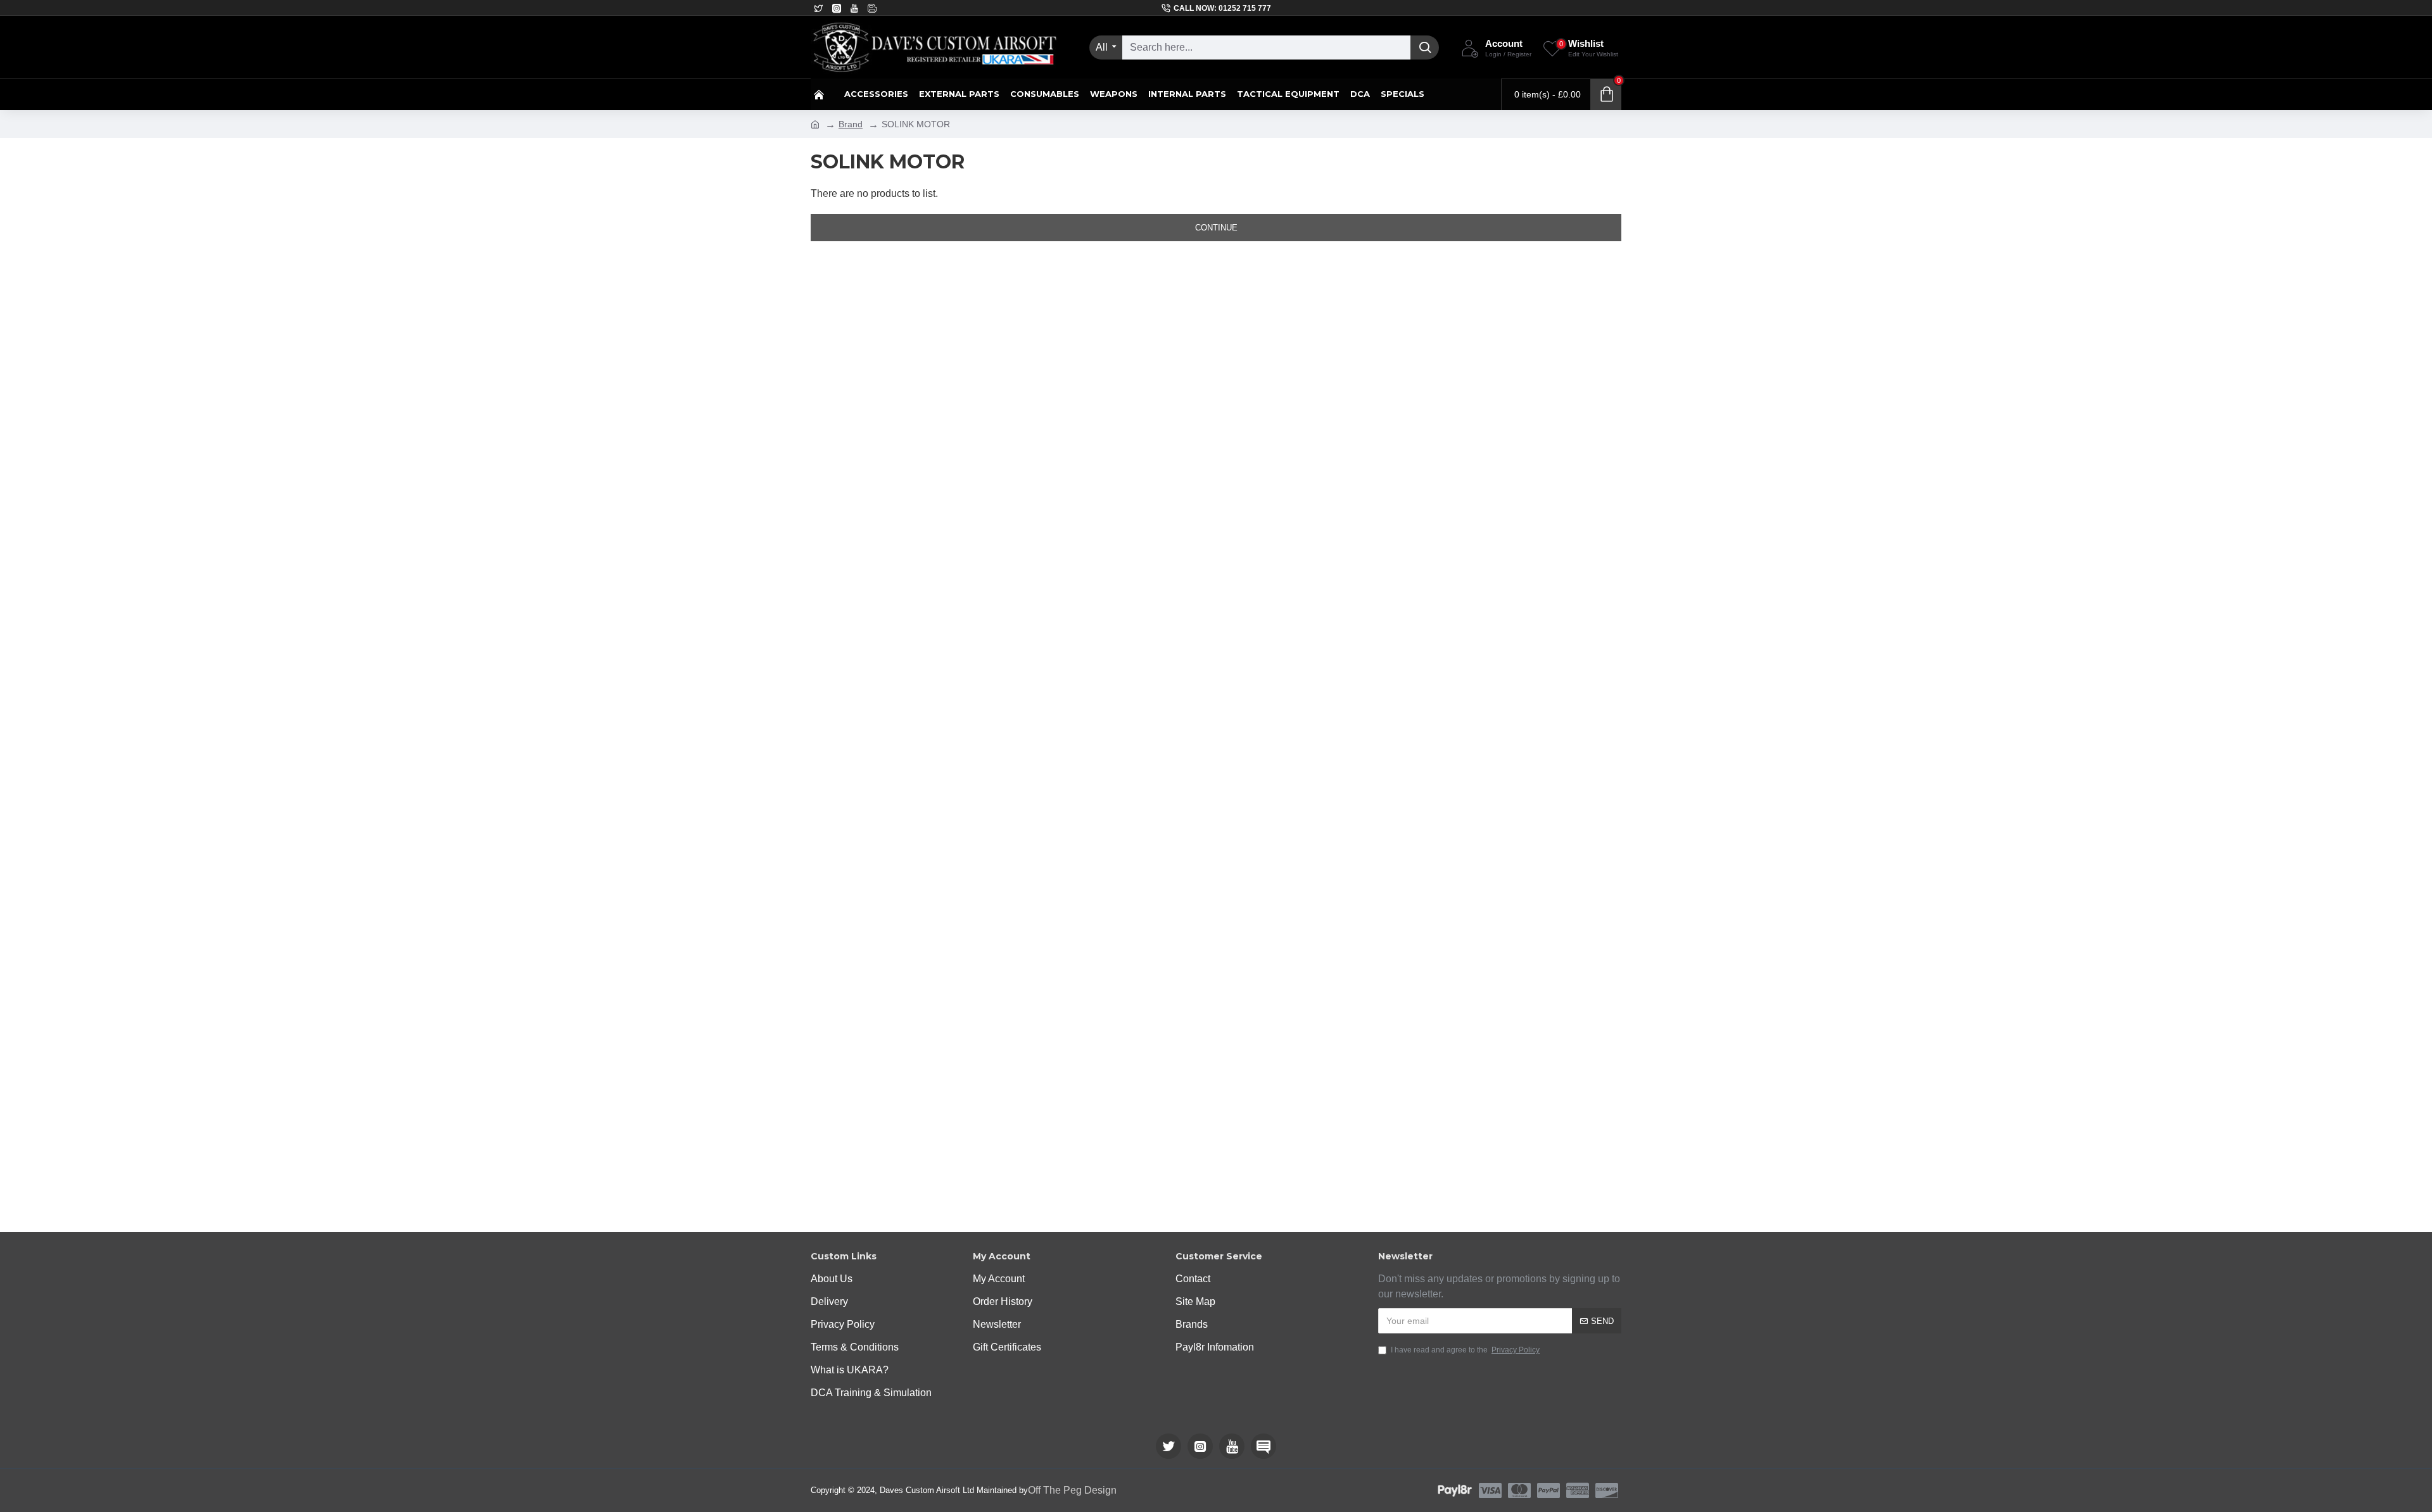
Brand (851, 124)
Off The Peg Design (1072, 1490)
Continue (1216, 228)
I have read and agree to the (1465, 1350)
